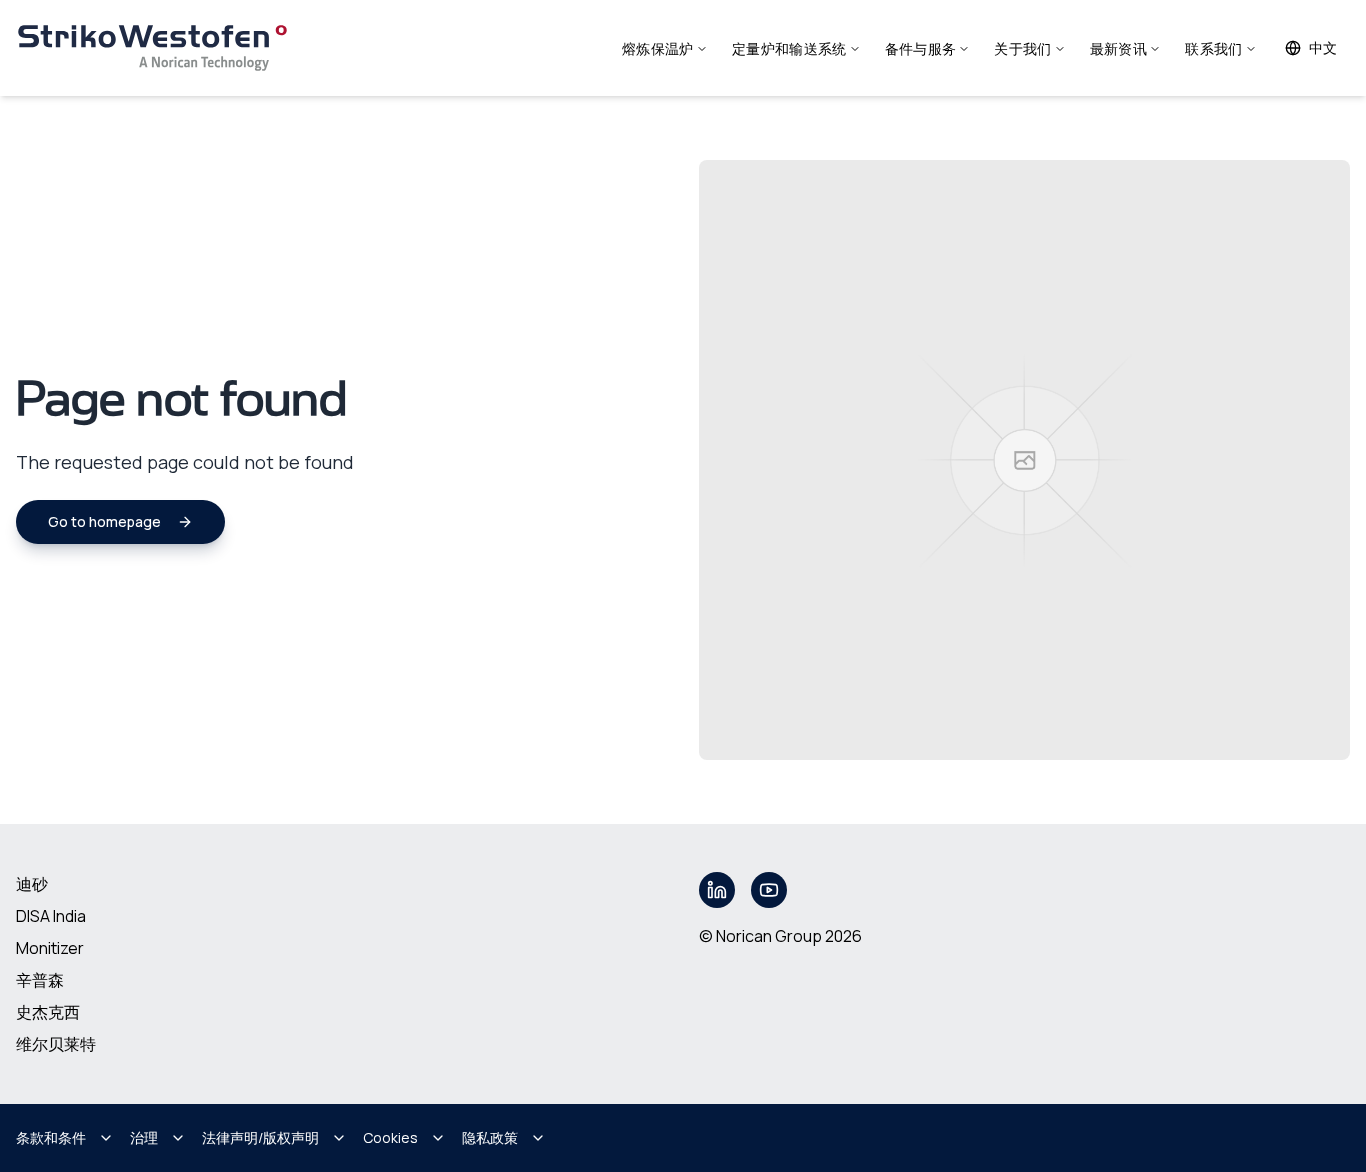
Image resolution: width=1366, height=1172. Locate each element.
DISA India (51, 916)
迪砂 (32, 884)
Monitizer (50, 948)
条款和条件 (51, 1137)
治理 (144, 1137)
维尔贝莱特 (56, 1044)
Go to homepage (104, 521)
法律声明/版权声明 (260, 1137)
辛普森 (40, 980)
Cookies (390, 1137)
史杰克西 (48, 1012)
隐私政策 (490, 1137)
